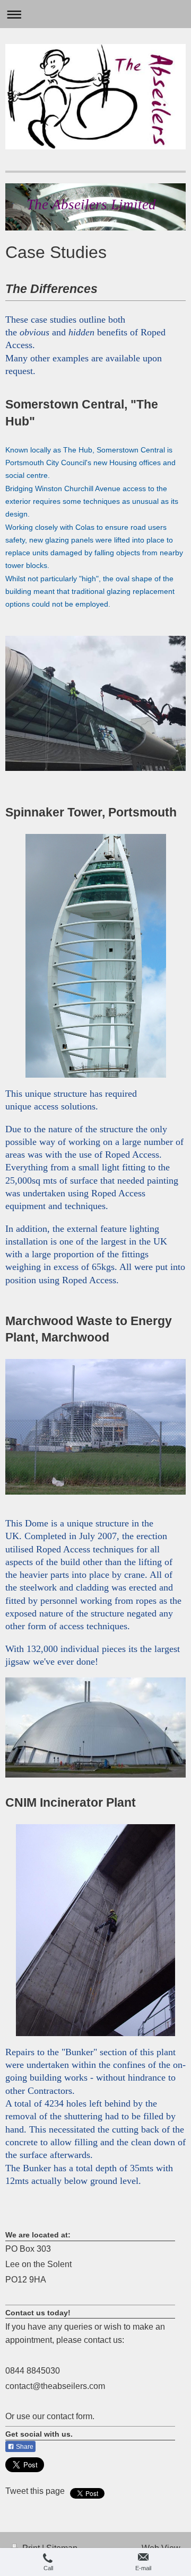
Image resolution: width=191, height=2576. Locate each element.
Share (24, 2447)
